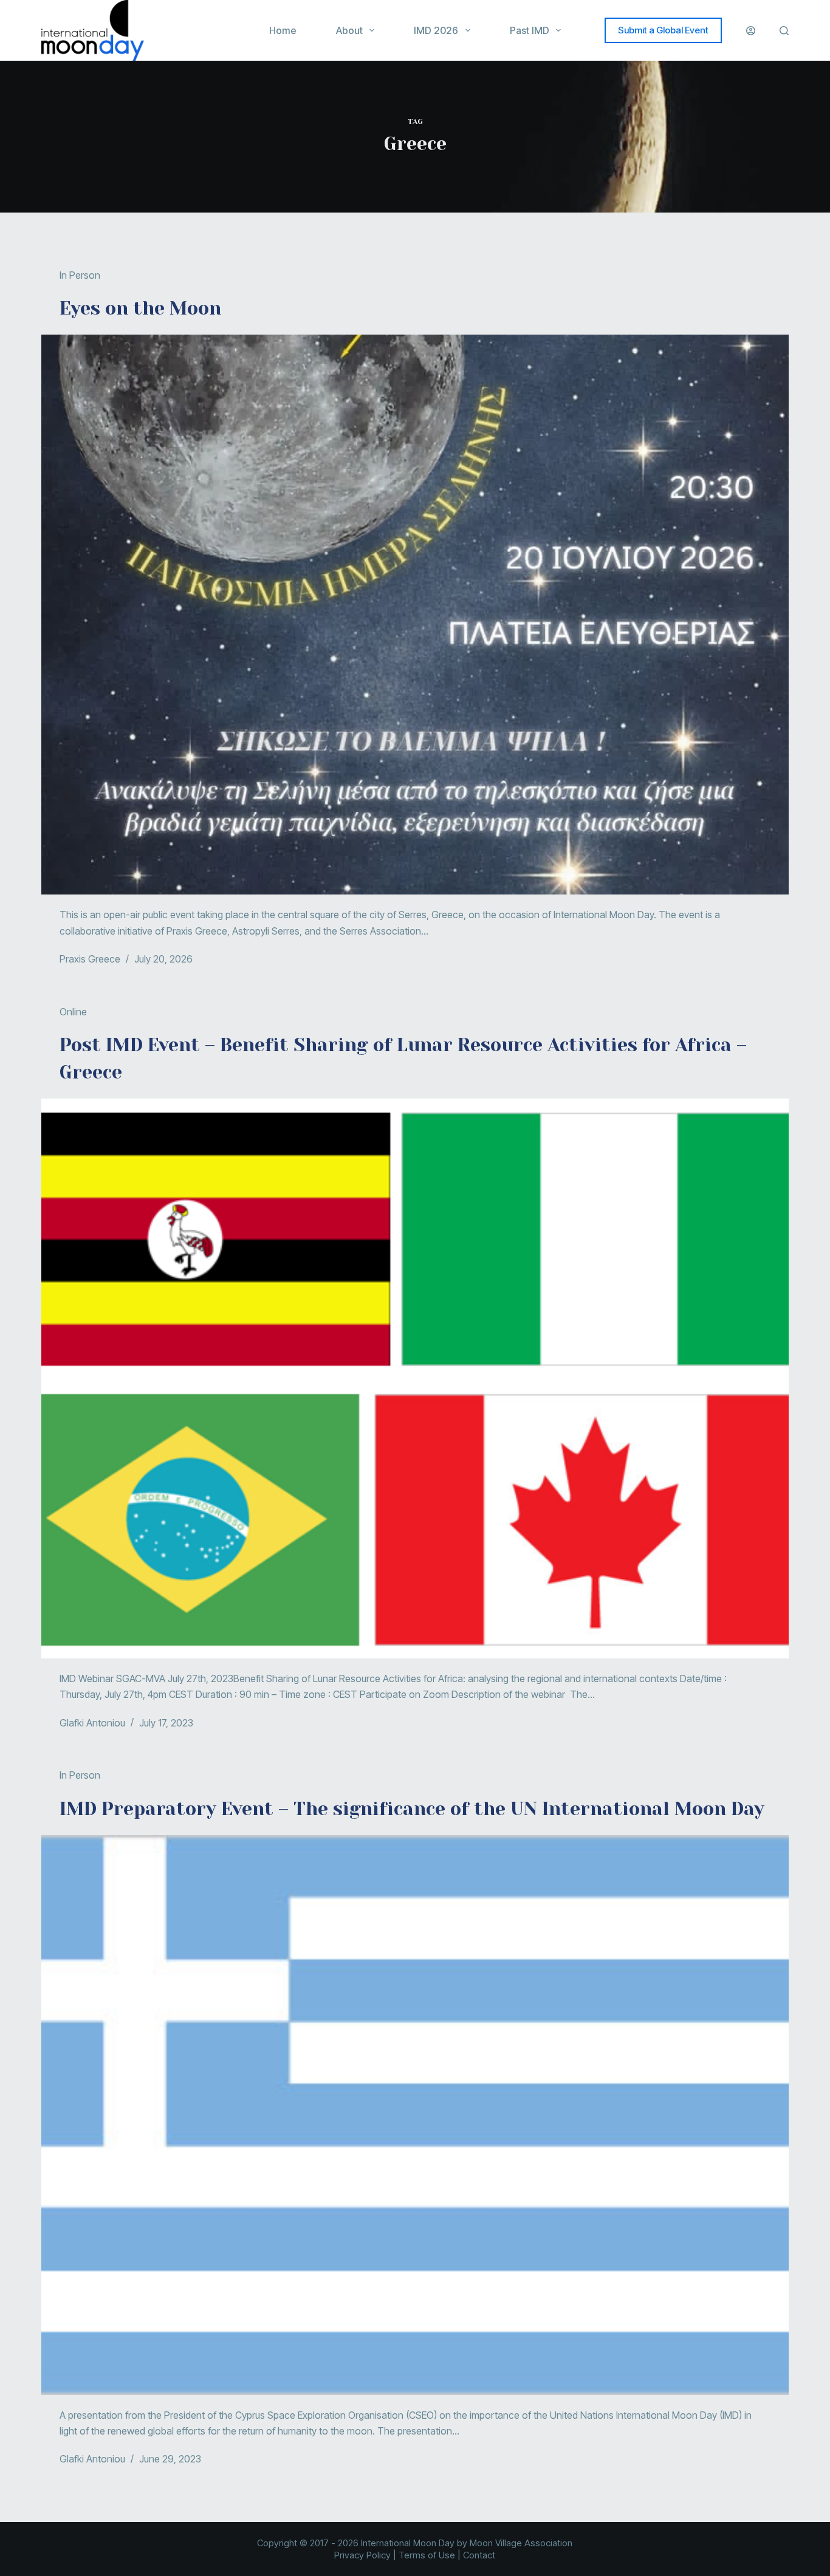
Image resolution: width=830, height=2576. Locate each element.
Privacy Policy (362, 2555)
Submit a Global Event (663, 30)
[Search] (784, 31)
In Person (80, 275)
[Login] (751, 31)
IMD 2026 (436, 30)
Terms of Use (427, 2555)
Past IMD (530, 30)
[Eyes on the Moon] (415, 615)
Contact (479, 2555)
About (349, 30)
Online (73, 1012)
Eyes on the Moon (140, 308)
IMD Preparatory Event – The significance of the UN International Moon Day (412, 1809)
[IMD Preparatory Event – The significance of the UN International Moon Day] (415, 2115)
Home (283, 30)
